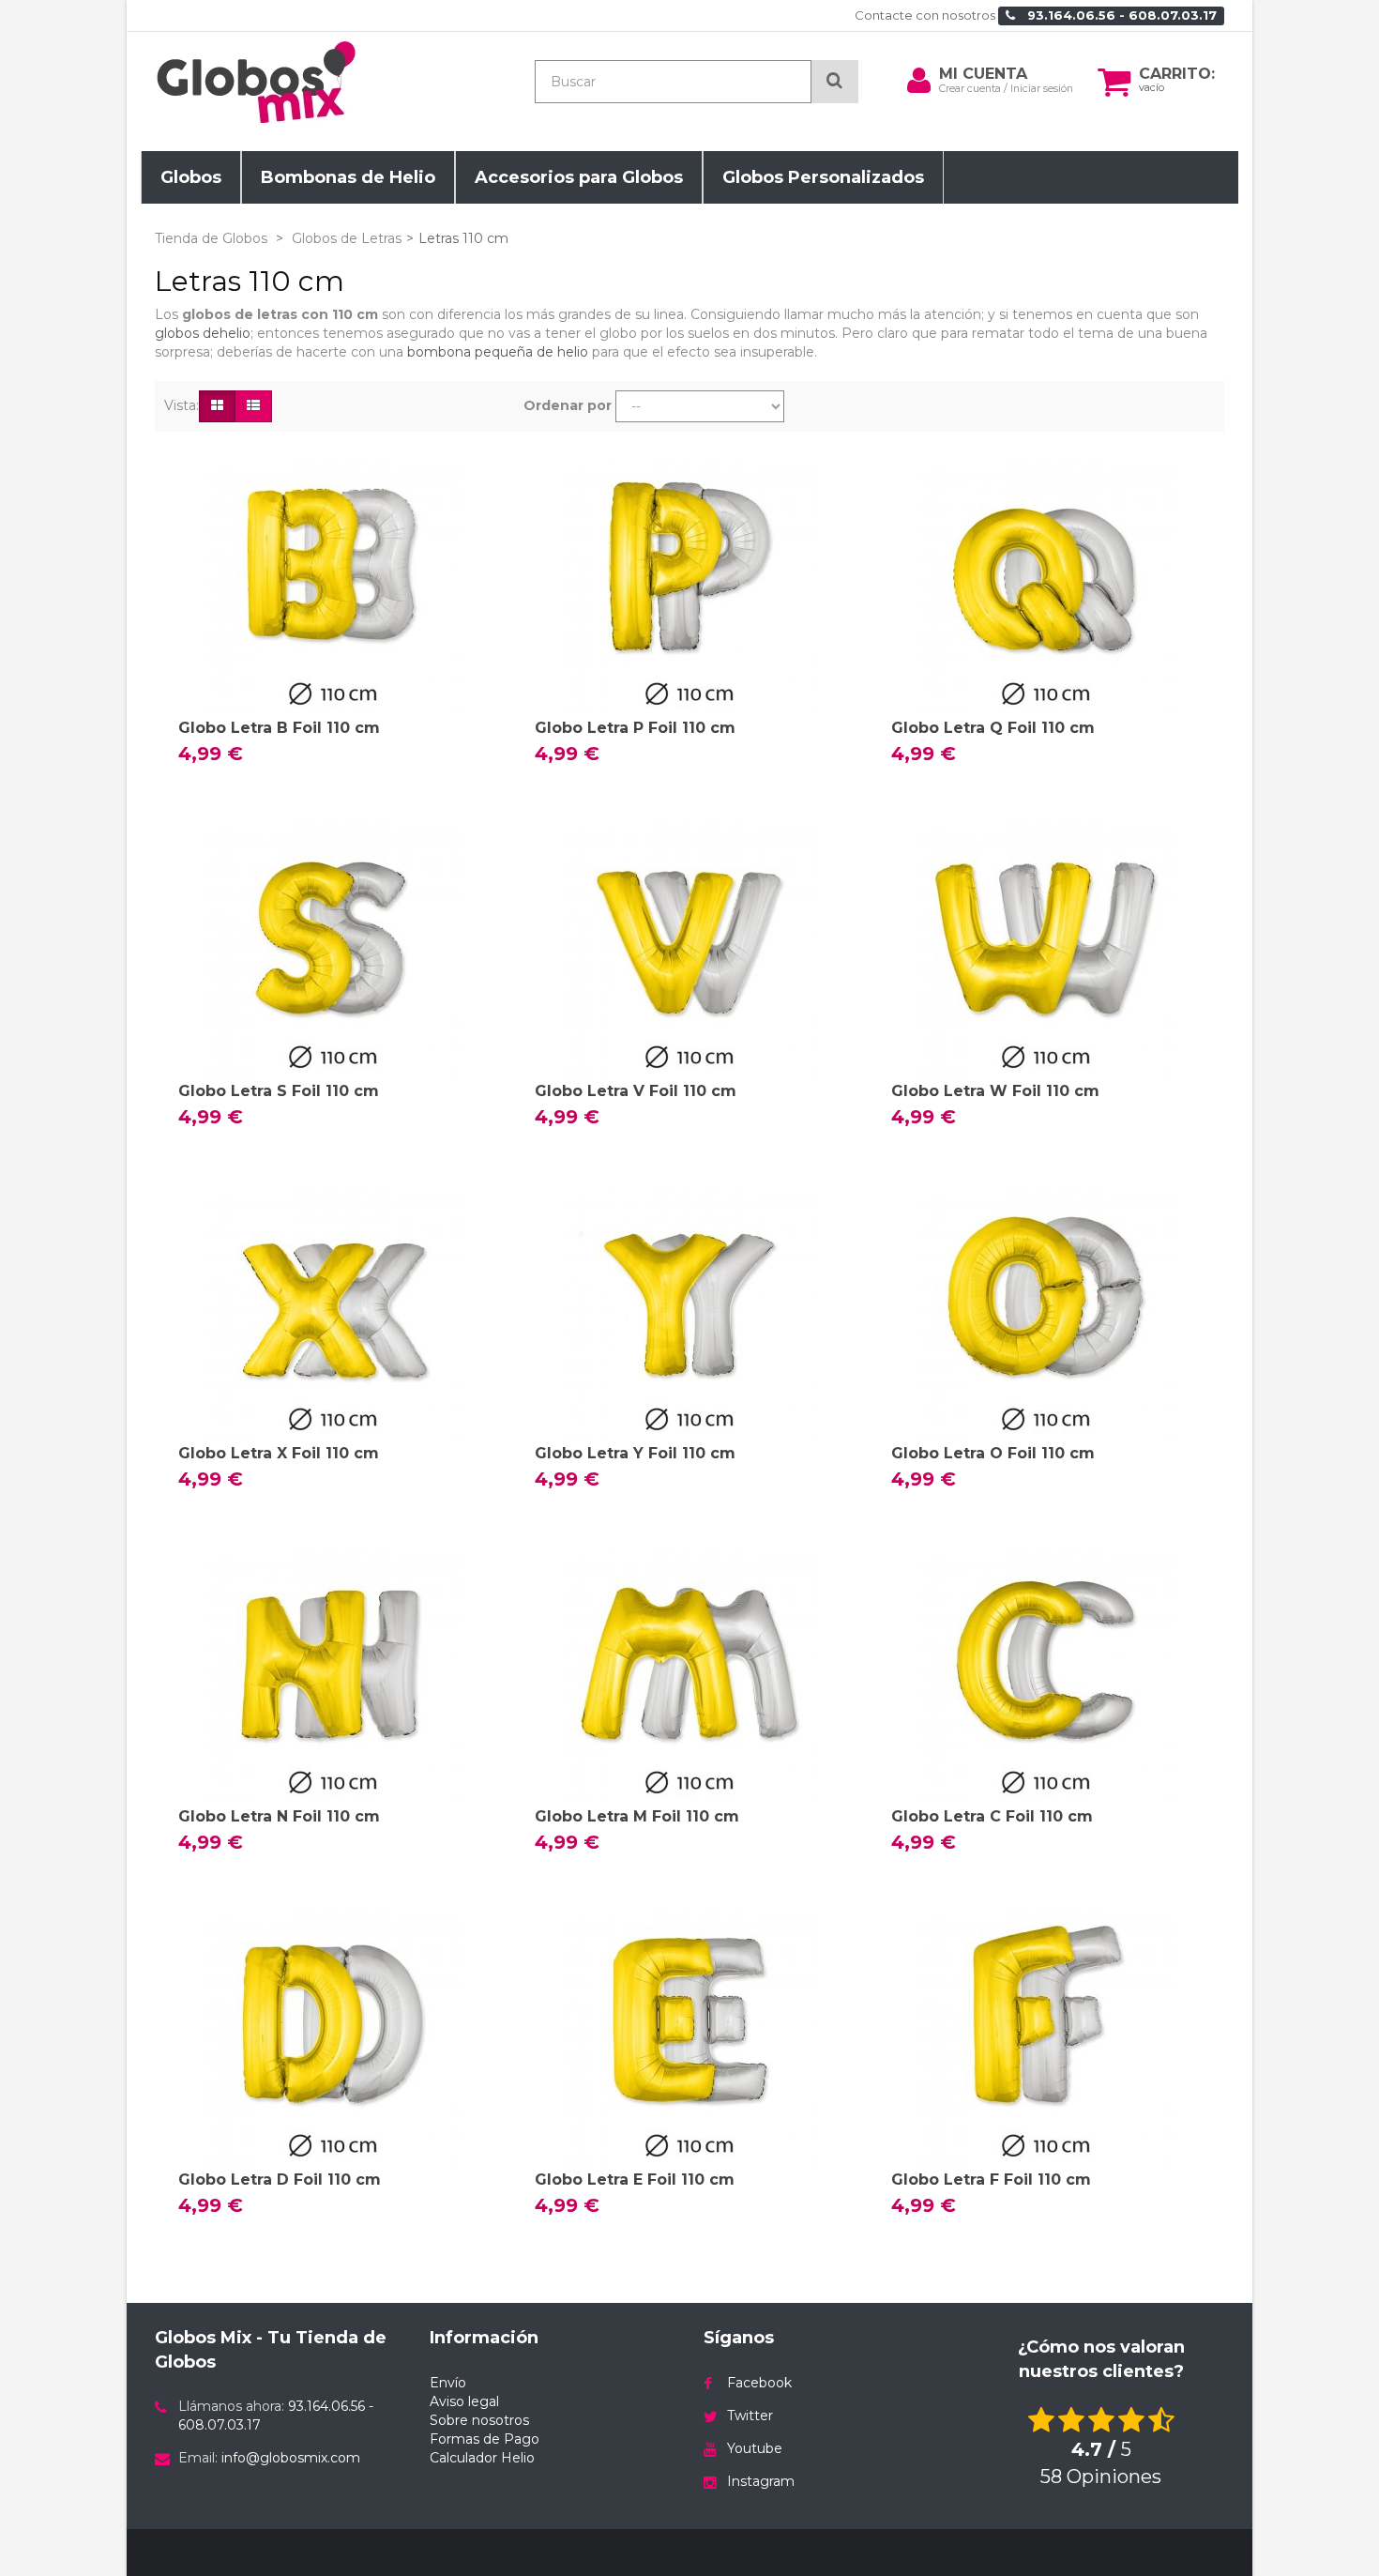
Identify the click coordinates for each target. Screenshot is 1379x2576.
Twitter (750, 2416)
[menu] (918, 81)
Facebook (759, 2383)
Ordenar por (568, 405)
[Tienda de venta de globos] (324, 82)
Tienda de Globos (211, 238)
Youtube (755, 2448)
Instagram (761, 2481)
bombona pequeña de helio (498, 352)
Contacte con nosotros (925, 15)
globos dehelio (203, 333)
